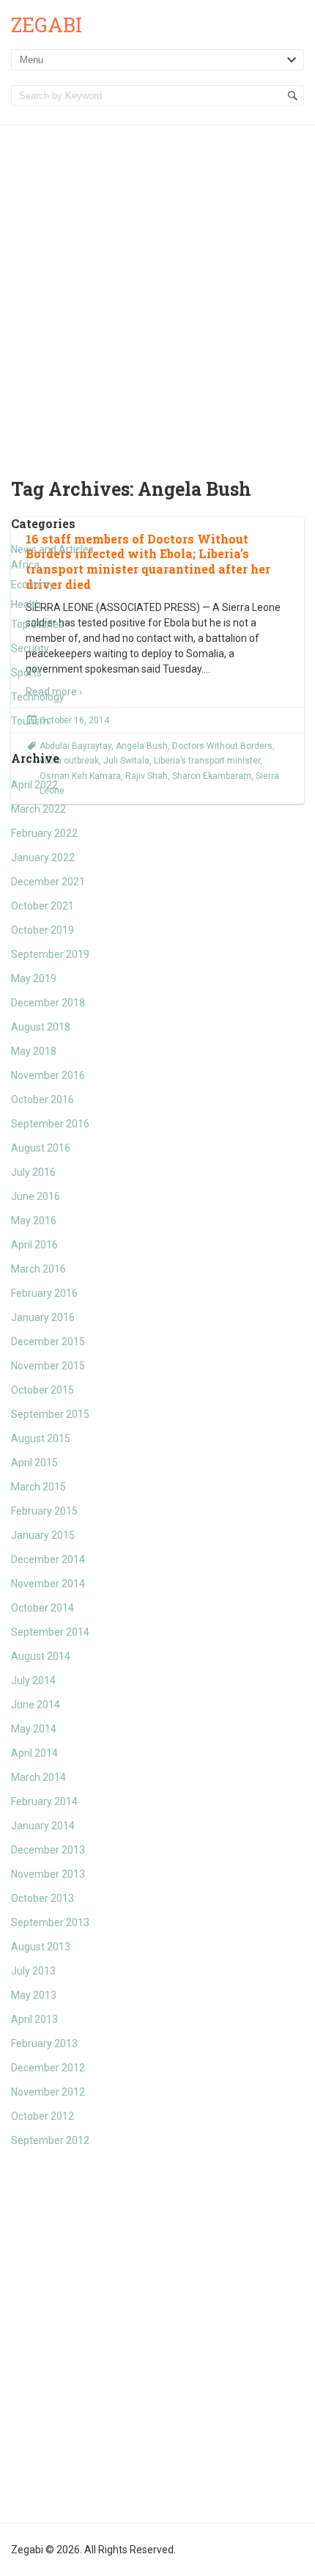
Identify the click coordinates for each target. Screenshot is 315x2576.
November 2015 (48, 1366)
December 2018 (48, 1003)
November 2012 (48, 2092)
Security (30, 648)
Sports (26, 673)
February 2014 (44, 1801)
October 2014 (42, 1608)
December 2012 (48, 2068)
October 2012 (42, 2116)
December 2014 (48, 1559)
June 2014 (36, 1705)
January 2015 (43, 1535)
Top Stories (37, 624)
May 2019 (34, 978)
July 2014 (33, 1680)
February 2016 (44, 1293)
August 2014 (41, 1656)
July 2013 (33, 1971)
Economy (33, 585)
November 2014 (48, 1584)
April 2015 (34, 1463)
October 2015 (42, 1390)
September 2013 (50, 1922)
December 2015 (48, 1342)
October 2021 (42, 906)
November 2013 (48, 1874)
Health (26, 604)
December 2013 (48, 1850)
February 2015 (44, 1511)
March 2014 (38, 1777)
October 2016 (42, 1099)
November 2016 (48, 1075)
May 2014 (34, 1729)
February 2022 (44, 833)
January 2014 (43, 1826)
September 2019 (50, 954)
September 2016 (50, 1124)
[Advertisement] (157, 290)
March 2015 (38, 1487)
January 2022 (43, 857)
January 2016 (43, 1317)
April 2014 (34, 1753)
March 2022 (38, 809)
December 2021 (48, 882)
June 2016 (36, 1196)
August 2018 (41, 1027)
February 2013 (44, 2043)
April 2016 (34, 1245)
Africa (25, 565)
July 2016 (33, 1172)
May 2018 (34, 1051)
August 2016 (41, 1148)
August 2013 (41, 1947)
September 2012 (50, 2140)
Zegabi (47, 25)
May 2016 (34, 1221)
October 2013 (42, 1898)
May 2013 (34, 1995)
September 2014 (50, 1632)
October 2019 (42, 930)
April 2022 (34, 785)
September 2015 (50, 1414)
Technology (38, 697)
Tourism (30, 721)
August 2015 (41, 1438)
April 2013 (34, 2019)
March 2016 (38, 1269)
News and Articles (52, 549)
